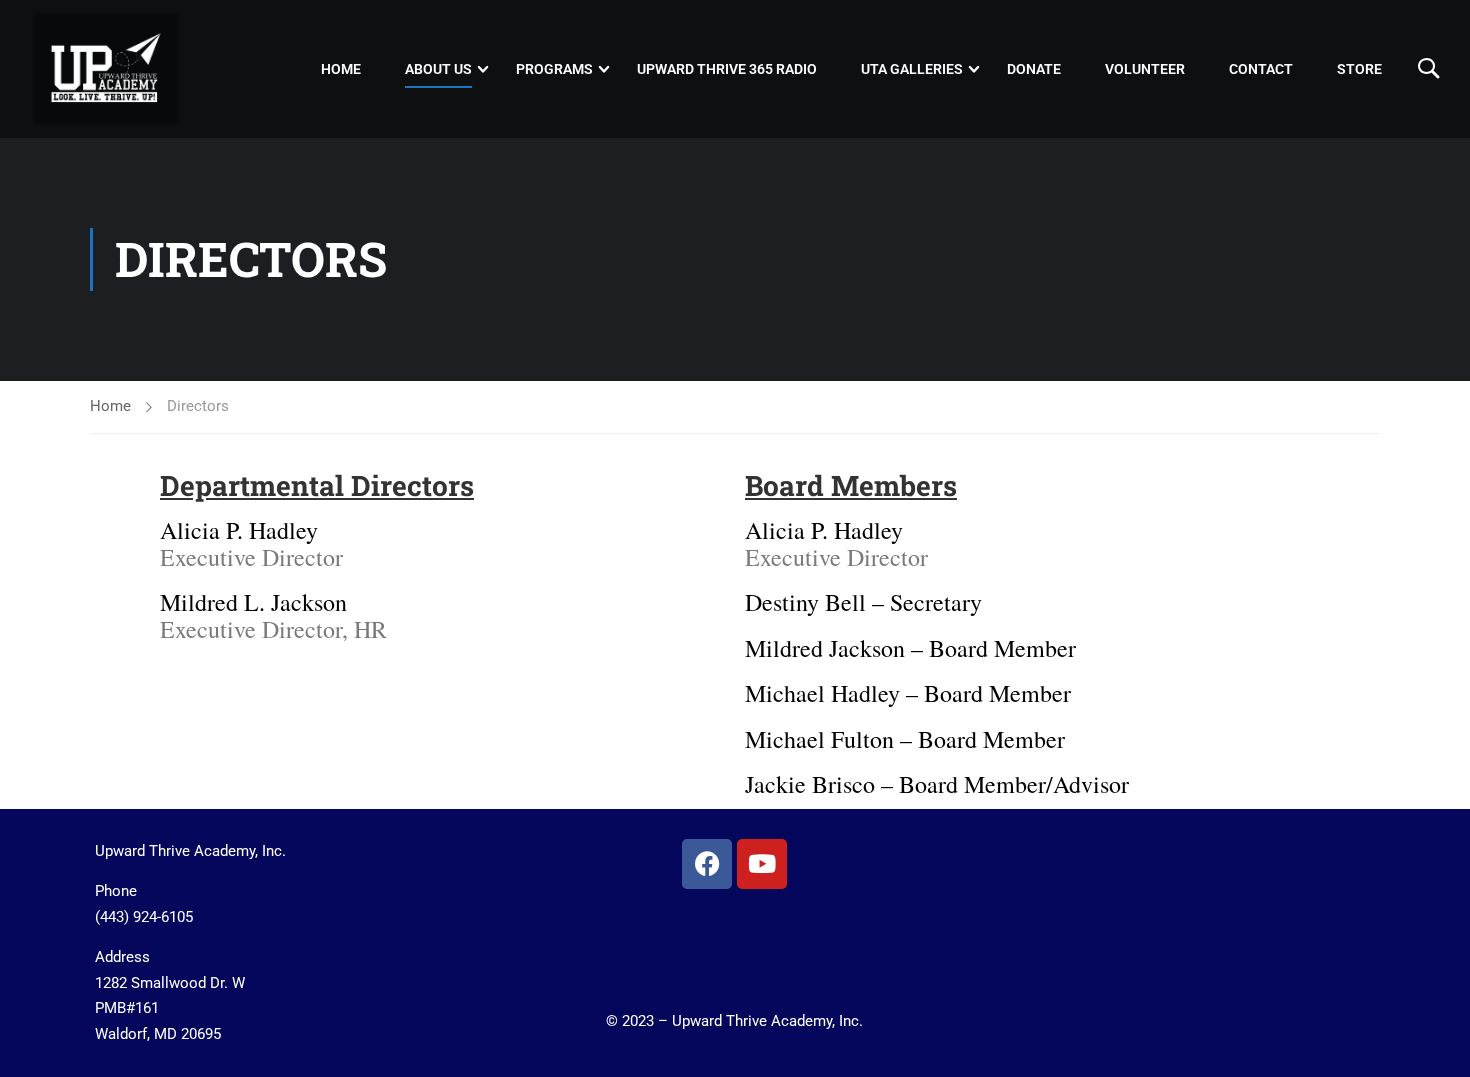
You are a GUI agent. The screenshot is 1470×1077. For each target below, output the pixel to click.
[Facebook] (707, 864)
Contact (1261, 69)
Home (341, 69)
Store (1359, 69)
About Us (438, 69)
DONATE (1034, 69)
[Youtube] (762, 864)
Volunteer (1145, 69)
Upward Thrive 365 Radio (727, 69)
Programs (554, 69)
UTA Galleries (912, 69)
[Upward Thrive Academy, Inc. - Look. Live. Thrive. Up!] (106, 69)
